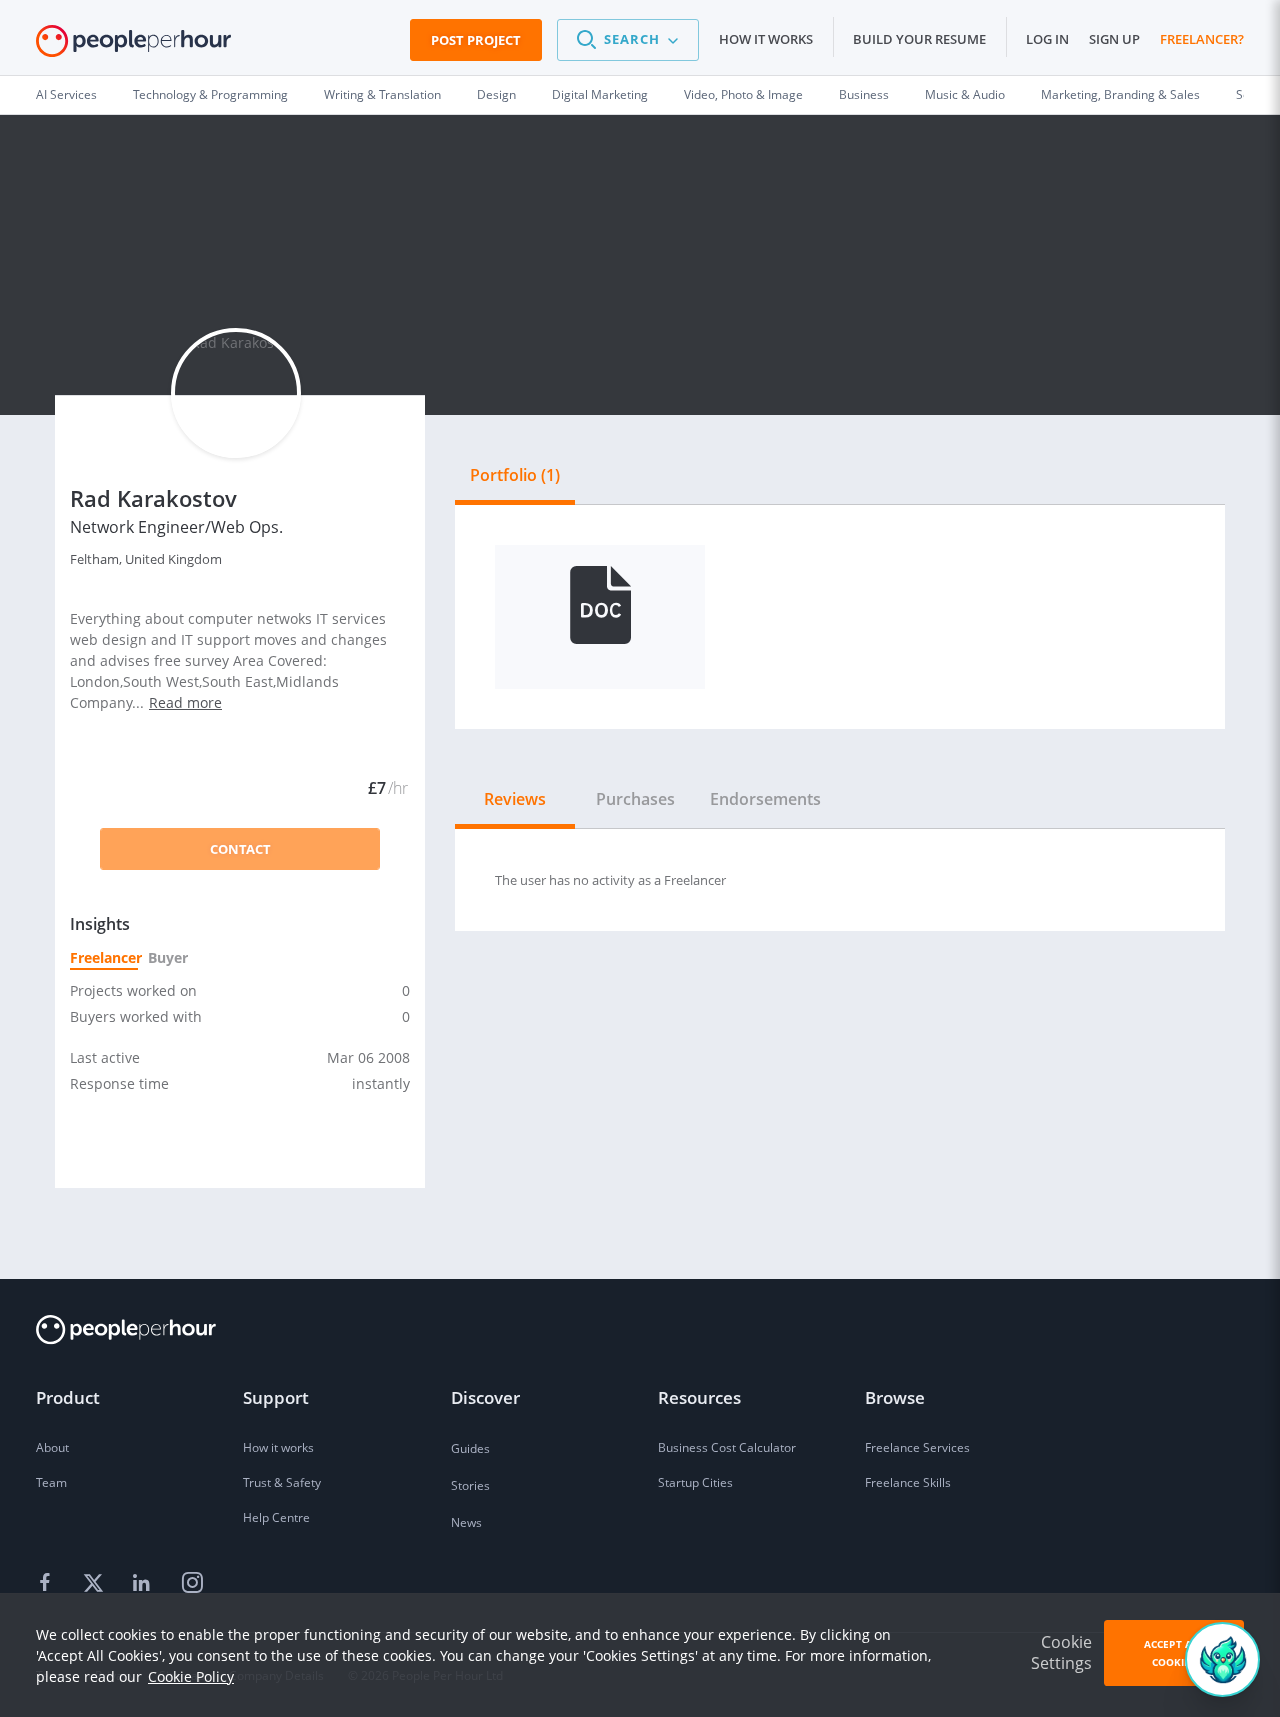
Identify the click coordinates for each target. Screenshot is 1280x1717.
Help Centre (276, 1517)
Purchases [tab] (635, 799)
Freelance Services (917, 1447)
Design (496, 94)
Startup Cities (695, 1482)
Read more (185, 702)
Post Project (476, 40)
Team (51, 1482)
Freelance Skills (908, 1482)
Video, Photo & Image (743, 94)
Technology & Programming (210, 94)
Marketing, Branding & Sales (1120, 94)
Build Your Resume (919, 39)
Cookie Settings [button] (1061, 1652)
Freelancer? (1202, 39)
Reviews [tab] (515, 799)
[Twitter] (96, 1584)
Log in (1047, 39)
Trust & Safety (282, 1482)
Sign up (1114, 39)
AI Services (66, 94)
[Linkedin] (144, 1584)
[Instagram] (192, 1584)
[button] (628, 40)
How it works (766, 39)
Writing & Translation (382, 94)
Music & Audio (965, 94)
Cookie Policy (191, 1676)
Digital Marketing (600, 94)
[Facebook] (48, 1584)
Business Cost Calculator (727, 1447)
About (52, 1447)
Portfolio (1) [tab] (515, 475)
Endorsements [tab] (765, 799)
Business (864, 94)
